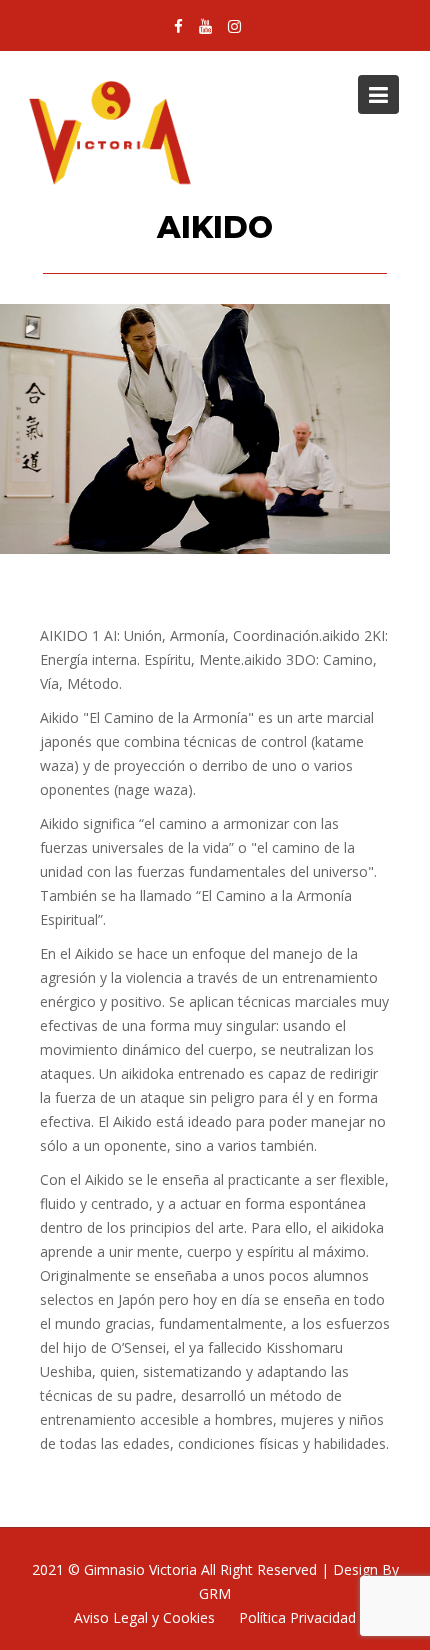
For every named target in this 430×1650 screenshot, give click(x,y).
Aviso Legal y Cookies (144, 1617)
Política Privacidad (297, 1617)
